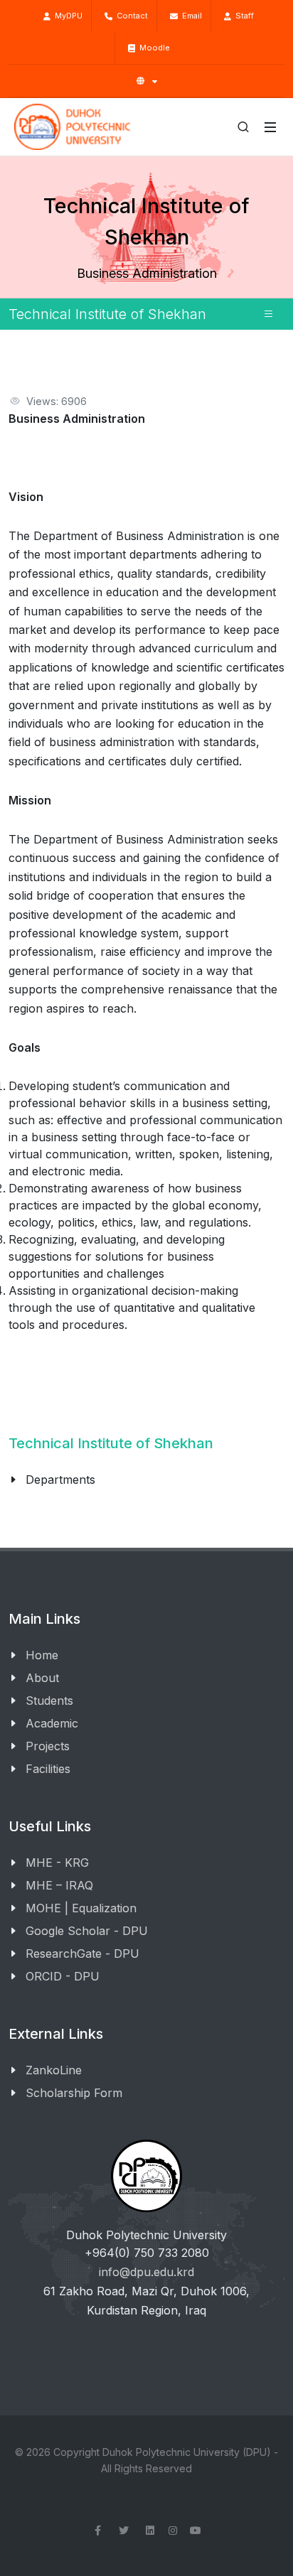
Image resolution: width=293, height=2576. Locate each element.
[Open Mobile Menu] (270, 127)
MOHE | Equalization (81, 1908)
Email (190, 16)
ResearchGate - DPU (82, 1953)
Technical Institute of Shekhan (111, 1443)
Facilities (48, 1769)
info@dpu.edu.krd (146, 2272)
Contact (130, 16)
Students (49, 1701)
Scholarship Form (74, 2093)
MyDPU (66, 16)
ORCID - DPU (63, 1976)
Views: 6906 (57, 401)
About (42, 1678)
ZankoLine (54, 2070)
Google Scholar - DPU (87, 1931)
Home (42, 1655)
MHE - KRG (57, 1863)
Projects (48, 1746)
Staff (243, 16)
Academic (52, 1723)
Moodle (153, 48)
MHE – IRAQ (59, 1885)
